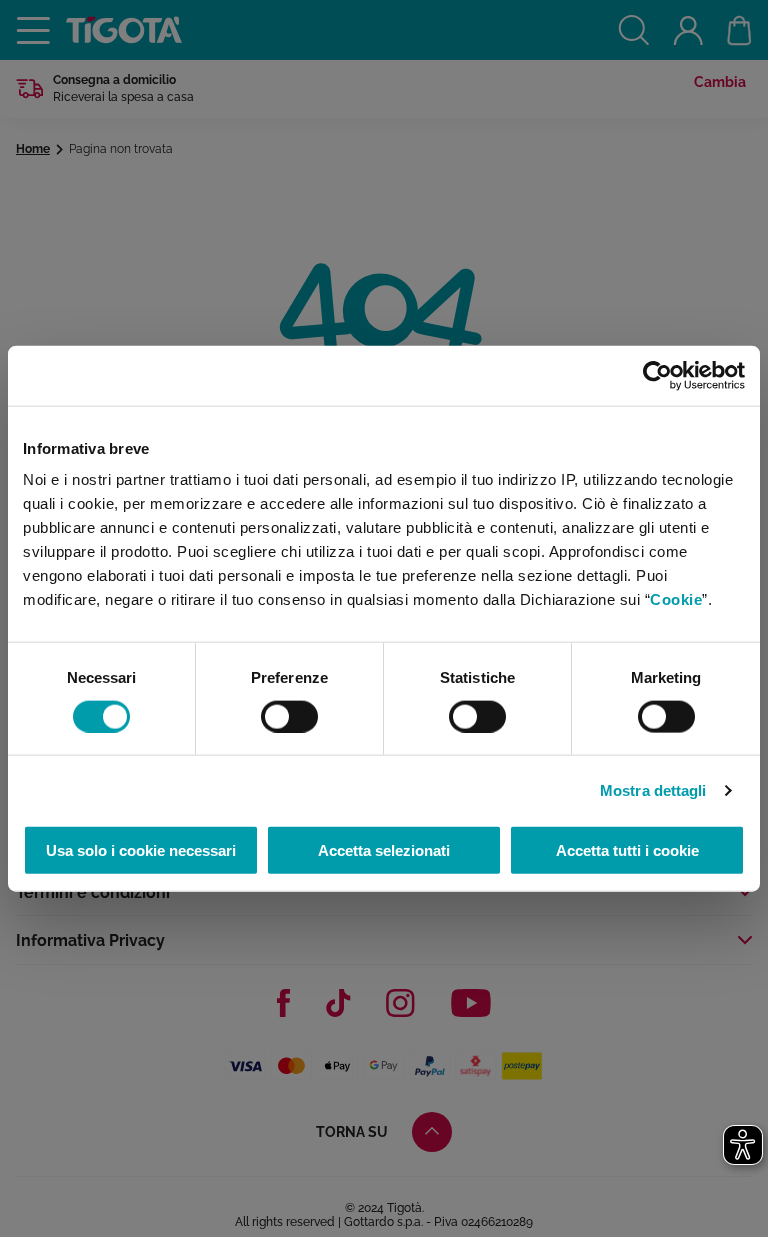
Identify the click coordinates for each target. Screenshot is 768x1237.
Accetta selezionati (384, 850)
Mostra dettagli (653, 789)
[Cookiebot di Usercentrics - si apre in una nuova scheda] (657, 375)
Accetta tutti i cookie (627, 850)
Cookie (676, 599)
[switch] (289, 716)
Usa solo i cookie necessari (141, 850)
